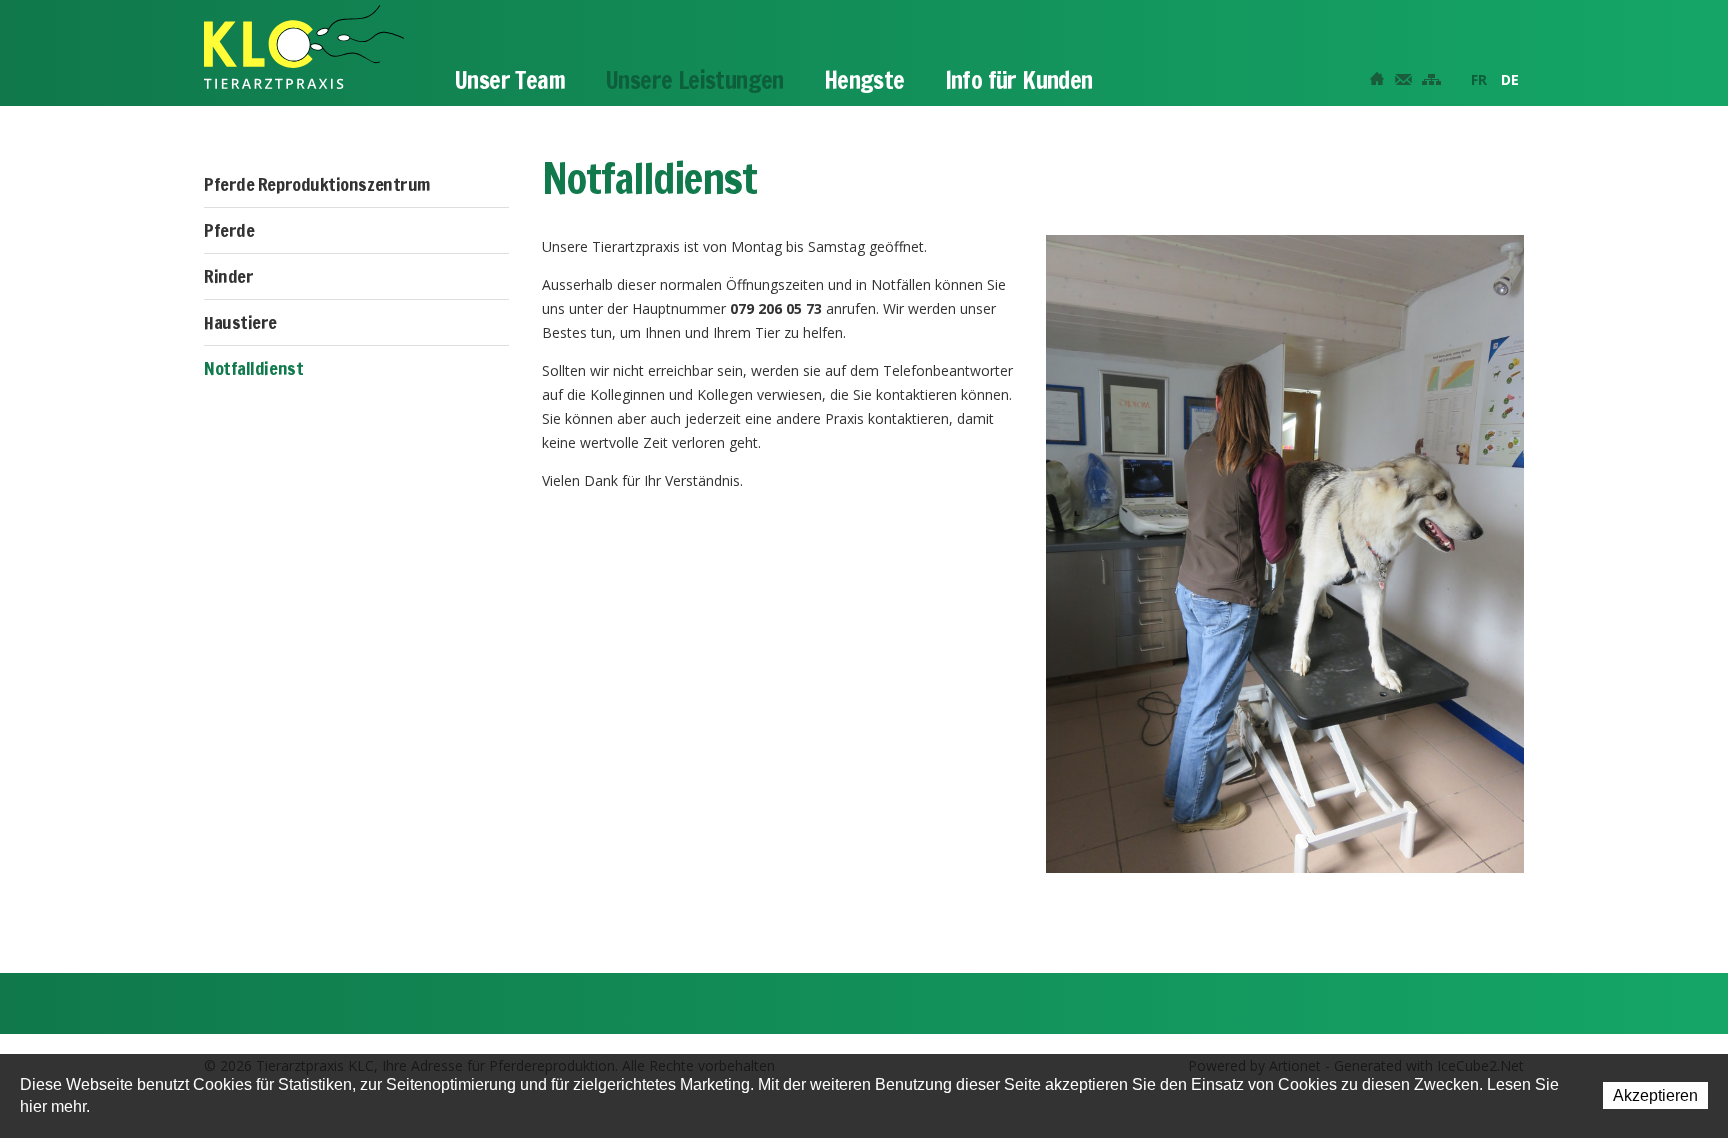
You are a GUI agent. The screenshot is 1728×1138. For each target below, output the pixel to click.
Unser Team (509, 80)
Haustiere (240, 322)
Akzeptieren (1655, 1095)
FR (1479, 79)
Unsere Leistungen (694, 80)
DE (1510, 79)
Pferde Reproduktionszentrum (317, 184)
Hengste (864, 80)
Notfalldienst (253, 368)
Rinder (228, 276)
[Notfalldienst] (1285, 551)
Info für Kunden (1019, 80)
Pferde (229, 230)
